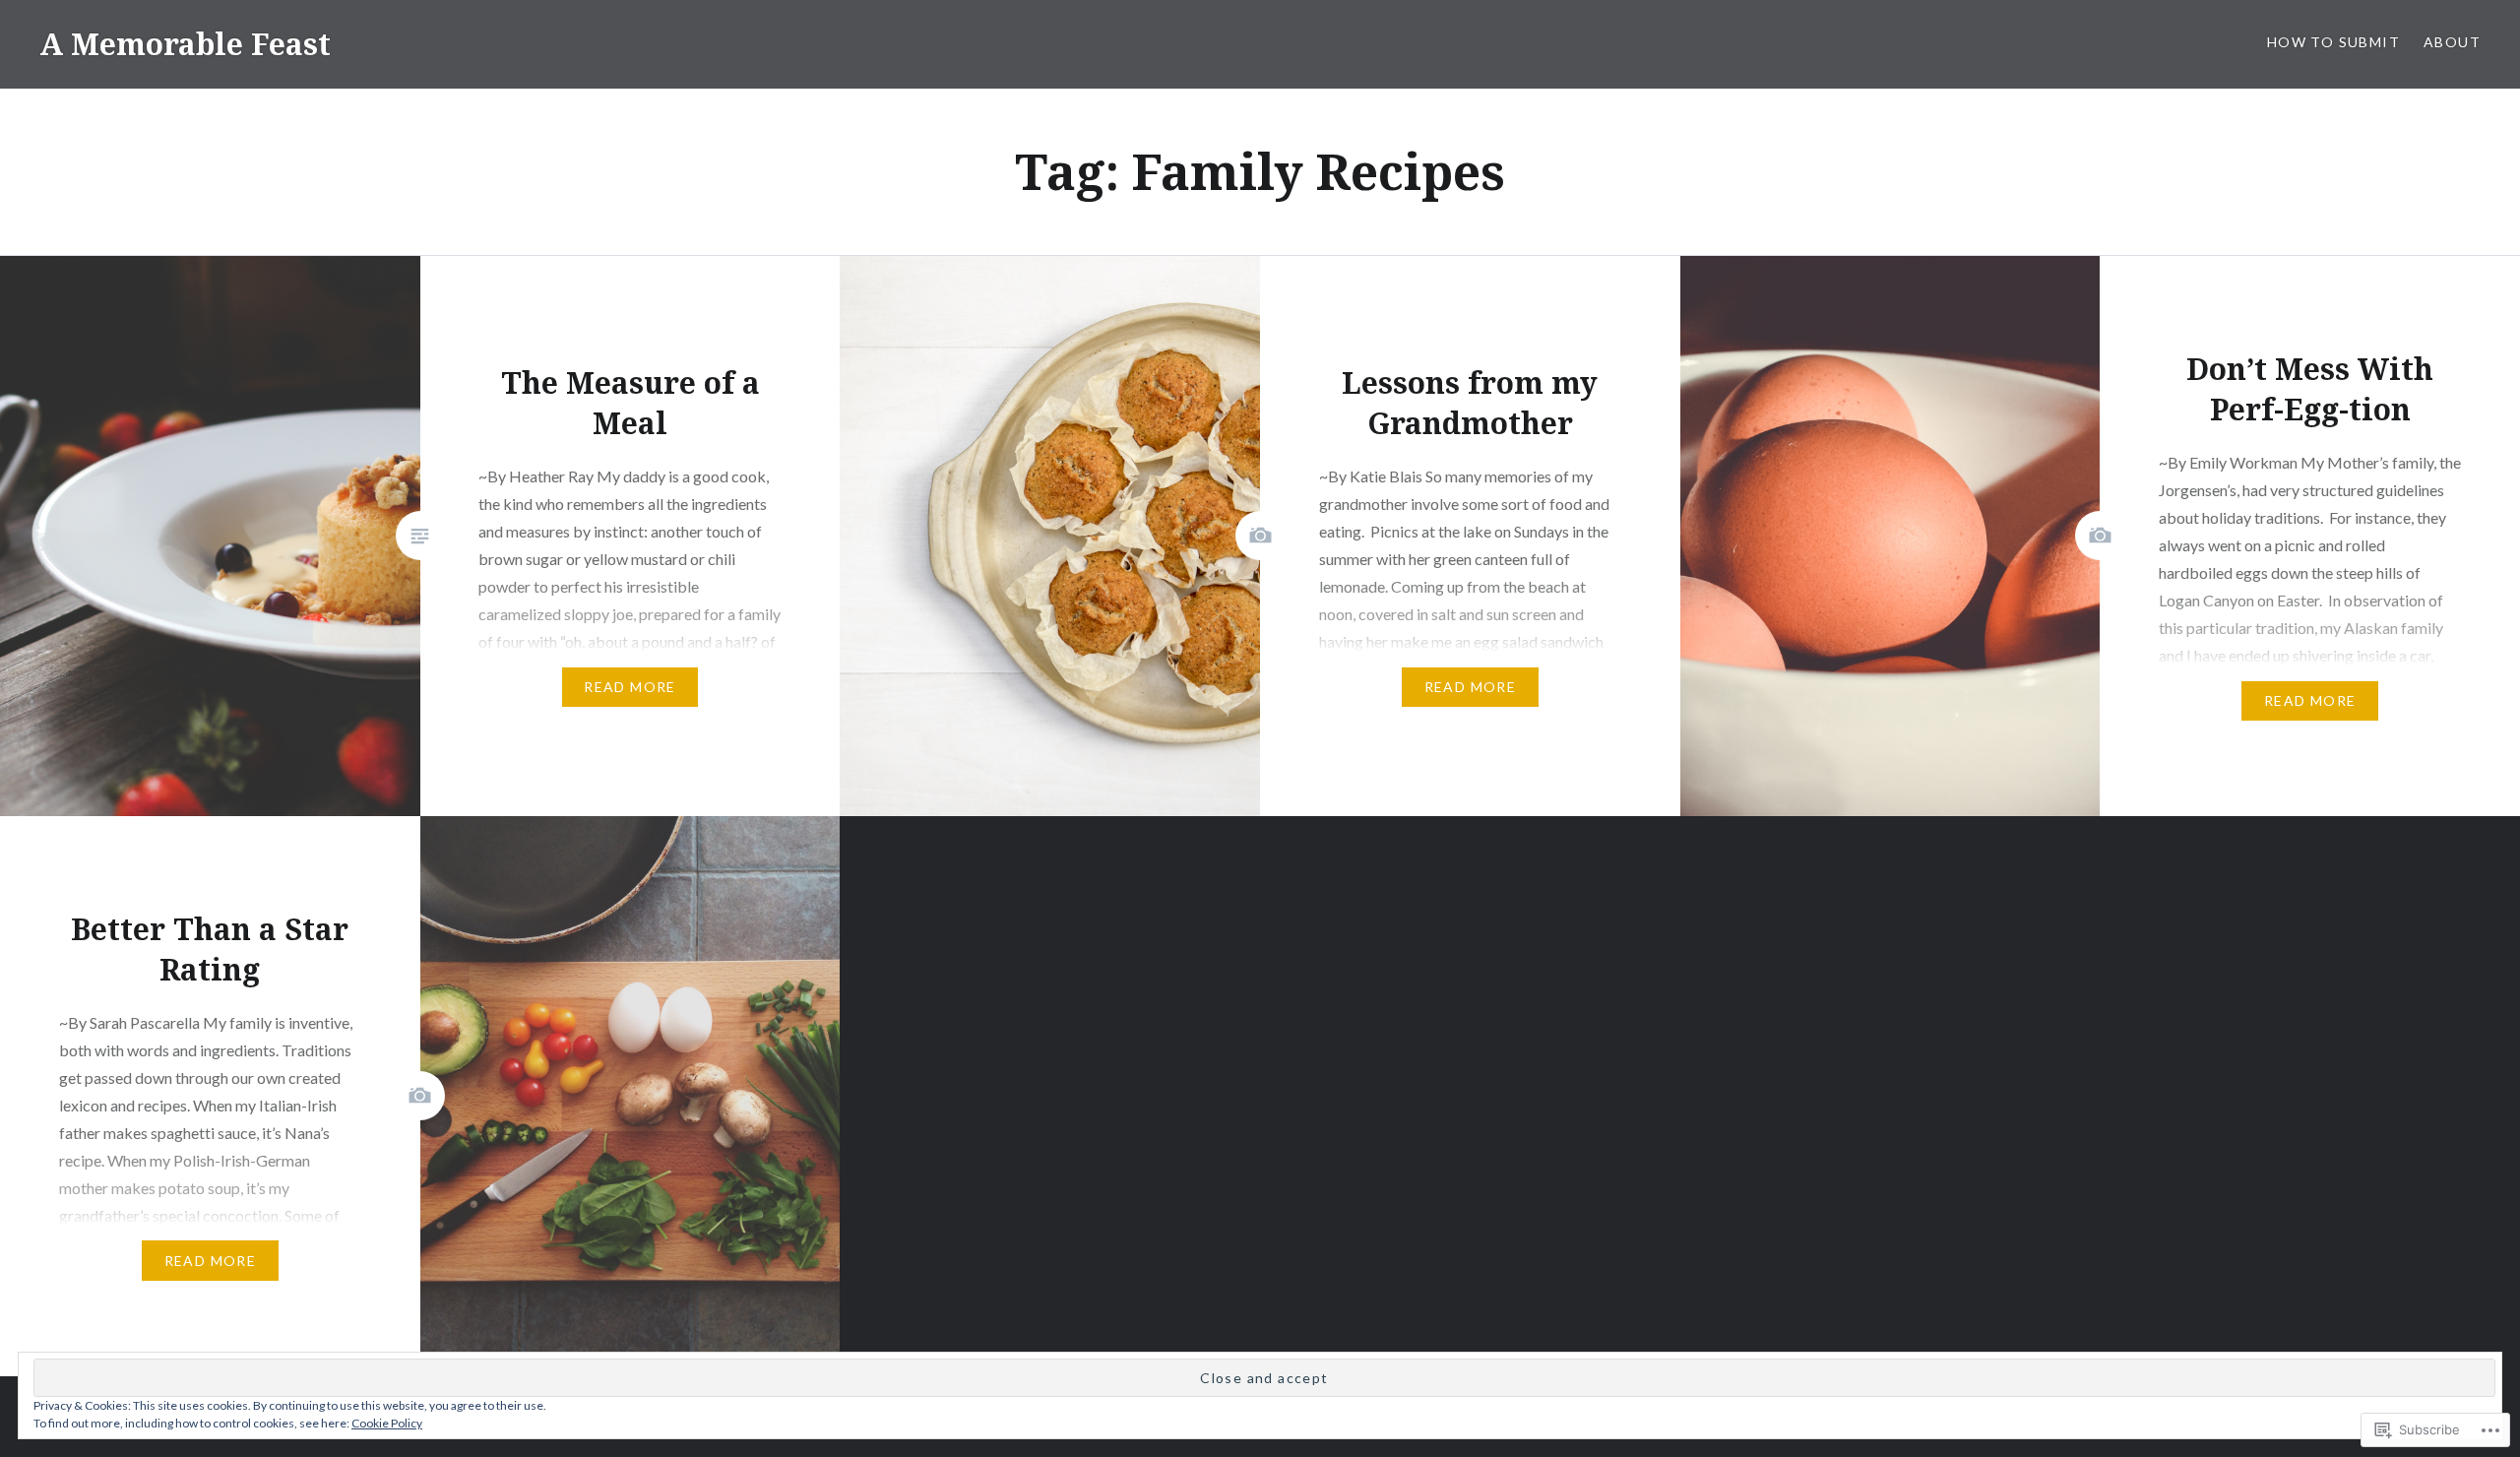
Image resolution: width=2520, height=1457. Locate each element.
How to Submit (2333, 42)
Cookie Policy (387, 1423)
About (2452, 42)
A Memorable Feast (185, 44)
